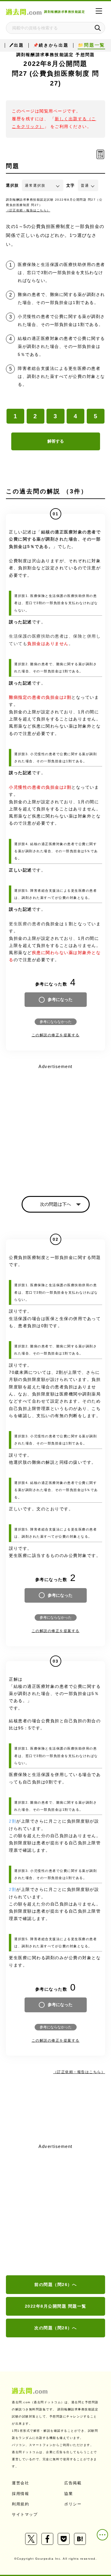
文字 (71, 185)
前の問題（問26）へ (55, 2285)
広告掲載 (73, 2483)
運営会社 (20, 2483)
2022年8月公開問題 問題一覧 (56, 2306)
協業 (69, 2494)
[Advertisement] (55, 2210)
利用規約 (20, 2504)
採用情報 (20, 2494)
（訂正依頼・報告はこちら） (28, 210)
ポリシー (73, 2504)
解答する (56, 441)
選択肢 (12, 185)
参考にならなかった (56, 1022)
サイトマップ (25, 2514)
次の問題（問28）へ (55, 2328)
